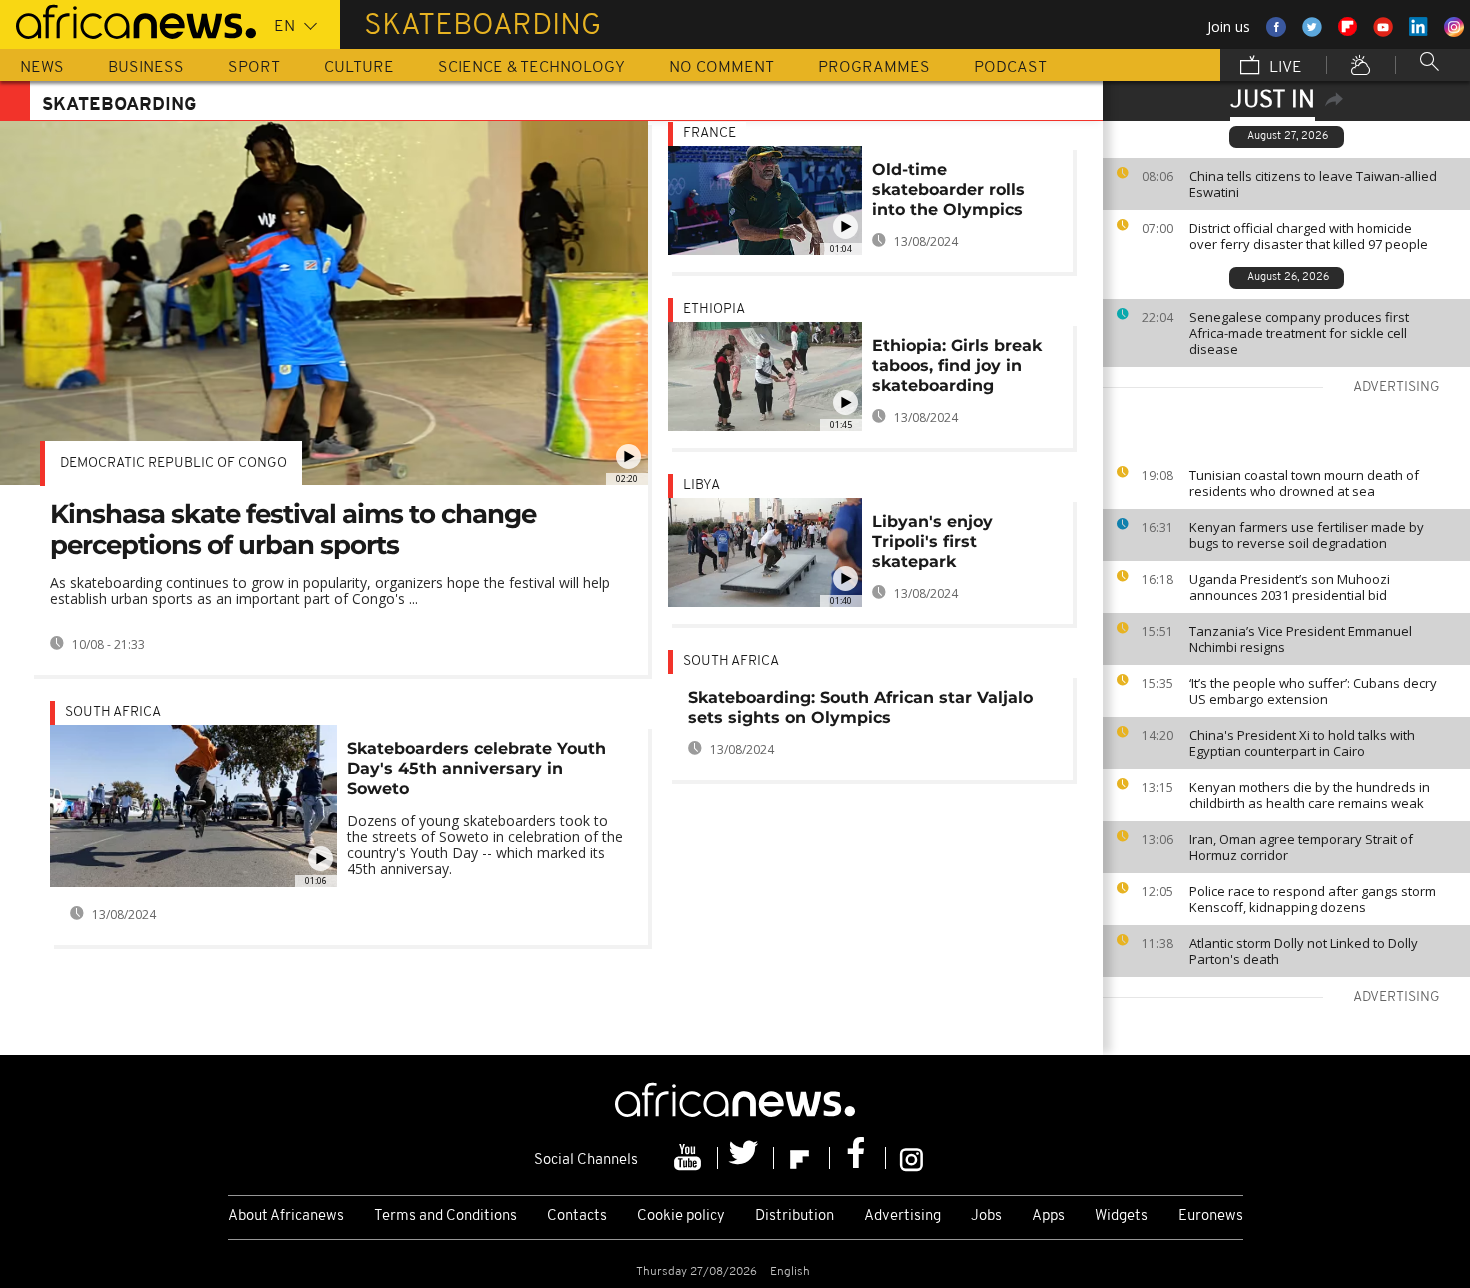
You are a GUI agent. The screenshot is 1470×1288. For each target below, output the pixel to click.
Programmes (874, 68)
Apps (1048, 1216)
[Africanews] (128, 20)
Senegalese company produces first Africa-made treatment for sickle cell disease (1299, 333)
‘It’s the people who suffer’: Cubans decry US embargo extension (1313, 691)
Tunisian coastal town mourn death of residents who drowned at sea (1304, 483)
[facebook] (858, 1158)
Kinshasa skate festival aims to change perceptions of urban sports (293, 529)
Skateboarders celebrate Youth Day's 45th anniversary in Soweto (476, 768)
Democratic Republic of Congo (173, 463)
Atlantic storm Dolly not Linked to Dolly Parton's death (1303, 951)
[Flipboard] (802, 1158)
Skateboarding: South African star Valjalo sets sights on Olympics (860, 707)
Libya (701, 485)
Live (1283, 68)
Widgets (1121, 1216)
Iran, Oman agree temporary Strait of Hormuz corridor (1301, 847)
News (42, 68)
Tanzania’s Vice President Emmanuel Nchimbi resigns (1300, 639)
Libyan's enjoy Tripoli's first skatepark (932, 541)
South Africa (113, 712)
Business (146, 68)
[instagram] (911, 1158)
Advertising (902, 1216)
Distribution (794, 1216)
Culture (359, 68)
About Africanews (286, 1216)
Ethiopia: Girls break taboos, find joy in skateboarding (957, 365)
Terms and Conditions (445, 1216)
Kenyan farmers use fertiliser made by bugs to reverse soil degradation (1306, 535)
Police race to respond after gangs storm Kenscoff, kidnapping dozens (1312, 899)
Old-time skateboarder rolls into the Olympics (948, 189)
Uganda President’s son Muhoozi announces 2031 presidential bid (1289, 587)
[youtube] (690, 1158)
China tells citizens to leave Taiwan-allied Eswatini (1313, 184)
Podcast (1010, 68)
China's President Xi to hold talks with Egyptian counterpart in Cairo (1302, 743)
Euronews (1210, 1216)
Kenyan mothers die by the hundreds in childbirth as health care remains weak (1309, 795)
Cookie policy (681, 1216)
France (709, 133)
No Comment (721, 68)
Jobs (986, 1216)
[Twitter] (746, 1158)
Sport (254, 68)
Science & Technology (531, 68)
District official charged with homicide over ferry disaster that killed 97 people (1308, 236)
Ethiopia (714, 309)
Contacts (577, 1216)
